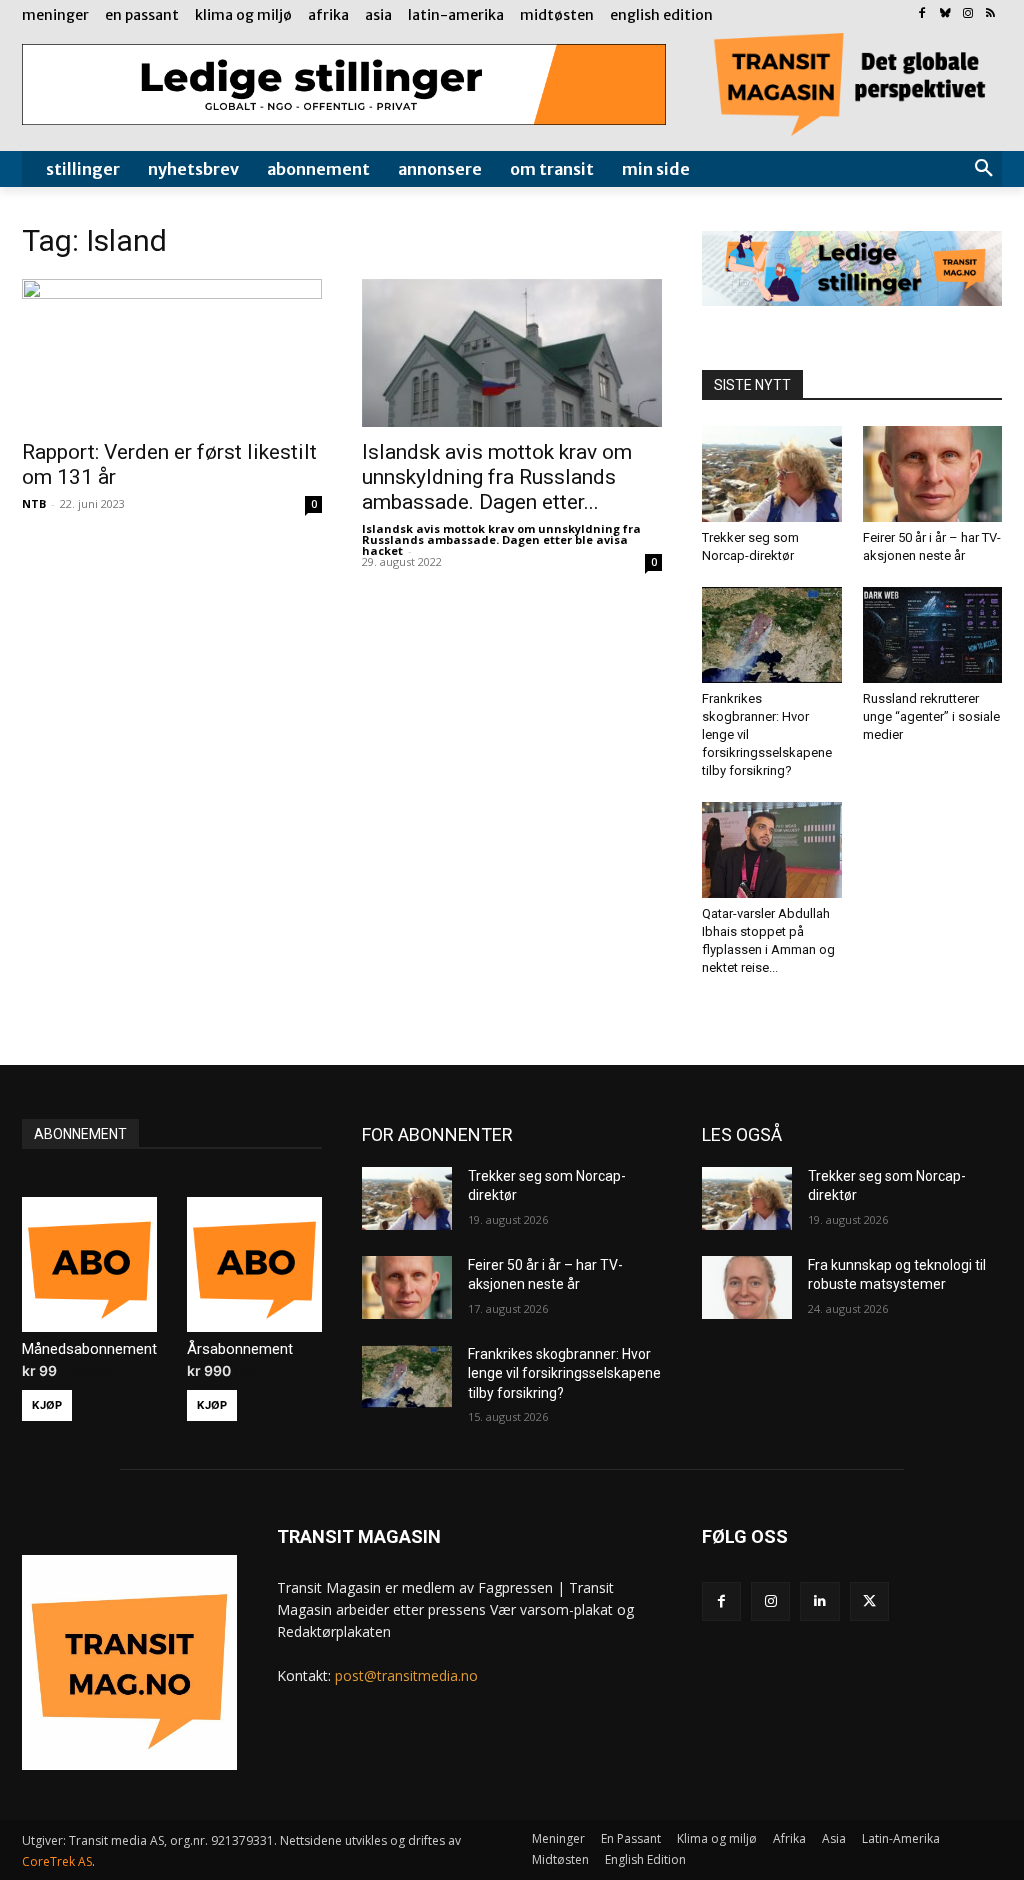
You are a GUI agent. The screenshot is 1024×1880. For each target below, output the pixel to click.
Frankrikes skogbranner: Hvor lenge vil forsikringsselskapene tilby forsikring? (564, 1373)
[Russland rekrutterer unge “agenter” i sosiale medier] (933, 635)
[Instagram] (967, 14)
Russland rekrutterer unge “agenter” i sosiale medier (931, 716)
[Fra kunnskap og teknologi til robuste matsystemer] (747, 1287)
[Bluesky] (945, 14)
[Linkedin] (819, 1601)
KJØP (47, 1405)
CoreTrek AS (57, 1861)
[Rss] (990, 14)
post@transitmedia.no (406, 1675)
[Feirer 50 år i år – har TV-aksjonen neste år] (933, 474)
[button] (984, 169)
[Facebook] (922, 14)
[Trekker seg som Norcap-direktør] (772, 474)
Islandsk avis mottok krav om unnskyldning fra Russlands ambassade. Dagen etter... (497, 477)
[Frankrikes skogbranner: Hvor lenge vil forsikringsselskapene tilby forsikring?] (772, 635)
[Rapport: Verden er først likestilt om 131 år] (172, 353)
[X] (869, 1601)
